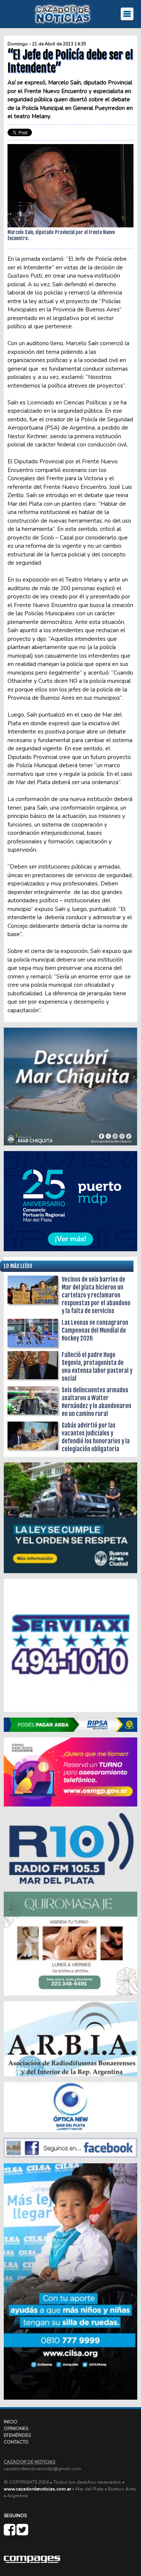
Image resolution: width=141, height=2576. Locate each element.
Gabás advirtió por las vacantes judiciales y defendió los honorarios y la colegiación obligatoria (96, 1437)
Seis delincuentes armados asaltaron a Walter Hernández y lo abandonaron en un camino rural (96, 1402)
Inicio (11, 2422)
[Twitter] (22, 2533)
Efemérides (17, 2435)
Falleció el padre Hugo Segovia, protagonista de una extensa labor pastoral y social (97, 1367)
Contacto (16, 2442)
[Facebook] (10, 2533)
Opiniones (16, 2429)
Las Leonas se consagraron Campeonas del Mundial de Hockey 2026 (95, 1330)
